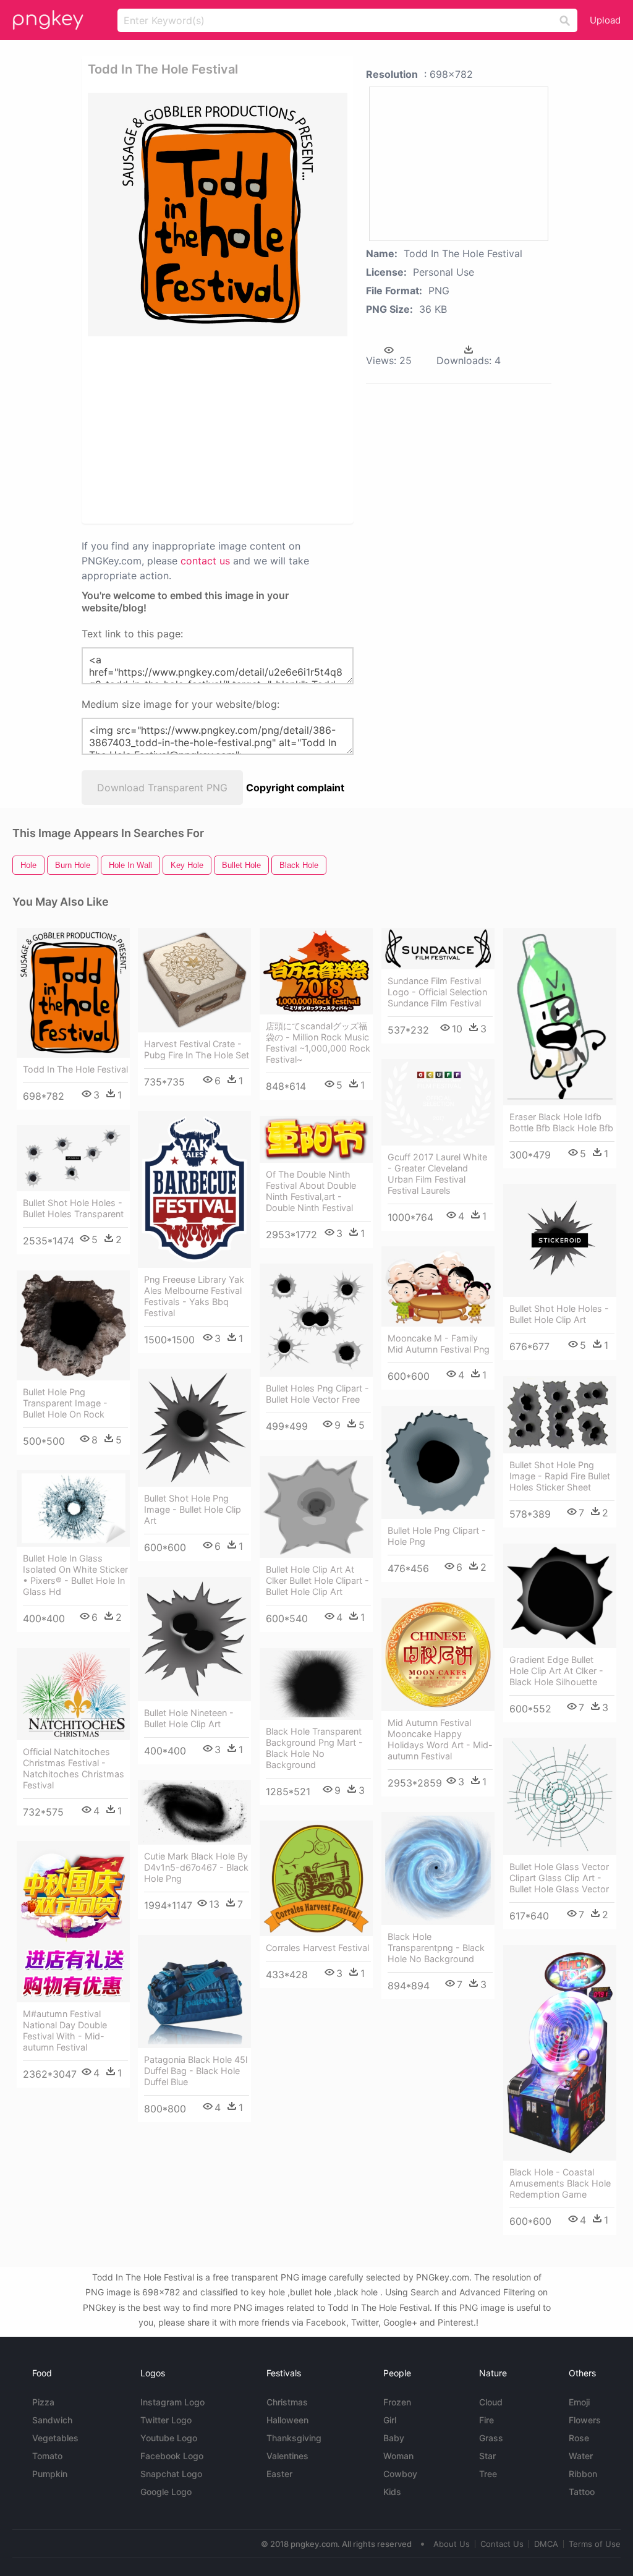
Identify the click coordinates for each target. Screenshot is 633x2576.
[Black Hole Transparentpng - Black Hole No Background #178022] (438, 1868)
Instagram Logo (172, 2402)
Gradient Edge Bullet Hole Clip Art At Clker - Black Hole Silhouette (556, 1671)
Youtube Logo (169, 2438)
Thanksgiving (294, 2438)
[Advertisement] (277, 429)
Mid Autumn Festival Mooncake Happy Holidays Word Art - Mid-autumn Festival (440, 1739)
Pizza (43, 2402)
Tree (488, 2474)
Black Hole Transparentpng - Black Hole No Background (436, 1948)
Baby (394, 2438)
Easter (279, 2474)
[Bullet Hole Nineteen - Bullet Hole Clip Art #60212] (194, 1639)
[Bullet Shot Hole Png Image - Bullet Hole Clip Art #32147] (194, 1428)
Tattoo (582, 2492)
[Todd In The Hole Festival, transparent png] (218, 215)
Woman (398, 2456)
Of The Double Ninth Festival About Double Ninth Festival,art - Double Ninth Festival (311, 1191)
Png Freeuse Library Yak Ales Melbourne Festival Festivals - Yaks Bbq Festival (194, 1296)
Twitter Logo (166, 2420)
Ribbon (583, 2474)
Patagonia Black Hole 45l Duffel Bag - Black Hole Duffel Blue (196, 2071)
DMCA (546, 2544)
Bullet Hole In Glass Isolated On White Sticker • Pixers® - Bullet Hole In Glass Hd (75, 1575)
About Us (452, 2544)
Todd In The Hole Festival (75, 1069)
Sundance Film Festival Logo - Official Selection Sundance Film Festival (437, 992)
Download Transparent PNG (162, 788)
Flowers (585, 2420)
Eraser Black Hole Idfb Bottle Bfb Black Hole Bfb (561, 1122)
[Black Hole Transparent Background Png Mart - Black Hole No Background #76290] (316, 1684)
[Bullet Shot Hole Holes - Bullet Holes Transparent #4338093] (73, 1158)
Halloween (287, 2420)
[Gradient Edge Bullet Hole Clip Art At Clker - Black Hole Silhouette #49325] (560, 1596)
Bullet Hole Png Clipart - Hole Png (437, 1536)
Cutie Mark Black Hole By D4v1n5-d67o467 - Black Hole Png (196, 1867)
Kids (392, 2492)
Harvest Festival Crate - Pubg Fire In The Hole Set (197, 1049)
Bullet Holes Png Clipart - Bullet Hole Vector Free (317, 1394)
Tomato (47, 2456)
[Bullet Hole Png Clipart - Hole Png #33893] (438, 1462)
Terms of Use (595, 2544)
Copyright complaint (295, 788)
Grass (491, 2438)
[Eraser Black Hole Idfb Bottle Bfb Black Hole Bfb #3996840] (560, 1016)
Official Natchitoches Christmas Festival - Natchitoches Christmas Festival (74, 1768)
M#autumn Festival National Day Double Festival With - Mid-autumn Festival (65, 2030)
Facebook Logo (172, 2456)
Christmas (287, 2402)
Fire (486, 2420)
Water (581, 2456)
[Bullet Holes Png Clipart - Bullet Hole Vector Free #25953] (316, 1320)
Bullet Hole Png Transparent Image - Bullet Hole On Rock (65, 1403)
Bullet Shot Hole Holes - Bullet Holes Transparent (73, 1208)
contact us (205, 561)
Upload (605, 20)
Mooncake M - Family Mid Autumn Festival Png (439, 1344)
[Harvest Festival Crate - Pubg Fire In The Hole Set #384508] (194, 980)
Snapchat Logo (171, 2474)
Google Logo (166, 2492)
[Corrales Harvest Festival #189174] (316, 1878)
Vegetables (55, 2438)
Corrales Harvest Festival (317, 1948)
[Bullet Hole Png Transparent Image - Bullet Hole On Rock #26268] (73, 1325)
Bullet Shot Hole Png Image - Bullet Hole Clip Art (193, 1509)
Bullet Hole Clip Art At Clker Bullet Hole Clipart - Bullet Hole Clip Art (317, 1580)
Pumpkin (50, 2474)
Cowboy (400, 2474)
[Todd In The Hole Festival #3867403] (73, 993)
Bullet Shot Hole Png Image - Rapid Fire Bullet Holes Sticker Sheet (560, 1476)
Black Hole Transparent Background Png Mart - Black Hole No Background (314, 1748)
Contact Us (502, 2544)
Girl (390, 2420)
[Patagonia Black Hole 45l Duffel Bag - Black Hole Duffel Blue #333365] (194, 1992)
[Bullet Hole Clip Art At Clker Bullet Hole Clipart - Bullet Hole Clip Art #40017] (316, 1507)
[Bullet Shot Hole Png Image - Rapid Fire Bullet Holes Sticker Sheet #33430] (560, 1415)
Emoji (579, 2402)
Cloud (491, 2402)
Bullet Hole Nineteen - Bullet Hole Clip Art (189, 1718)
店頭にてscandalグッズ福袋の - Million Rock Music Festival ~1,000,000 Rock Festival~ (318, 1043)
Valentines (287, 2456)
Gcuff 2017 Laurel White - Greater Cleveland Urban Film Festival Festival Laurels (437, 1174)
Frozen (397, 2402)
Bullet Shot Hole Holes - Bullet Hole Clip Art (559, 1314)
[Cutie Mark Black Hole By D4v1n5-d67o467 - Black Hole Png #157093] (194, 1812)
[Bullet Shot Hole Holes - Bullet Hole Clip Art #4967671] (560, 1240)
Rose (579, 2438)
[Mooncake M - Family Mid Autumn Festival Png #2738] (438, 1286)
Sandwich (52, 2420)
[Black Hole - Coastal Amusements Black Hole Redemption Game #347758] (560, 2052)
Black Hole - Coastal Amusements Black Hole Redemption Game (560, 2183)
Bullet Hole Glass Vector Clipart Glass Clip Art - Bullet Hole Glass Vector (559, 1878)
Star (487, 2456)
